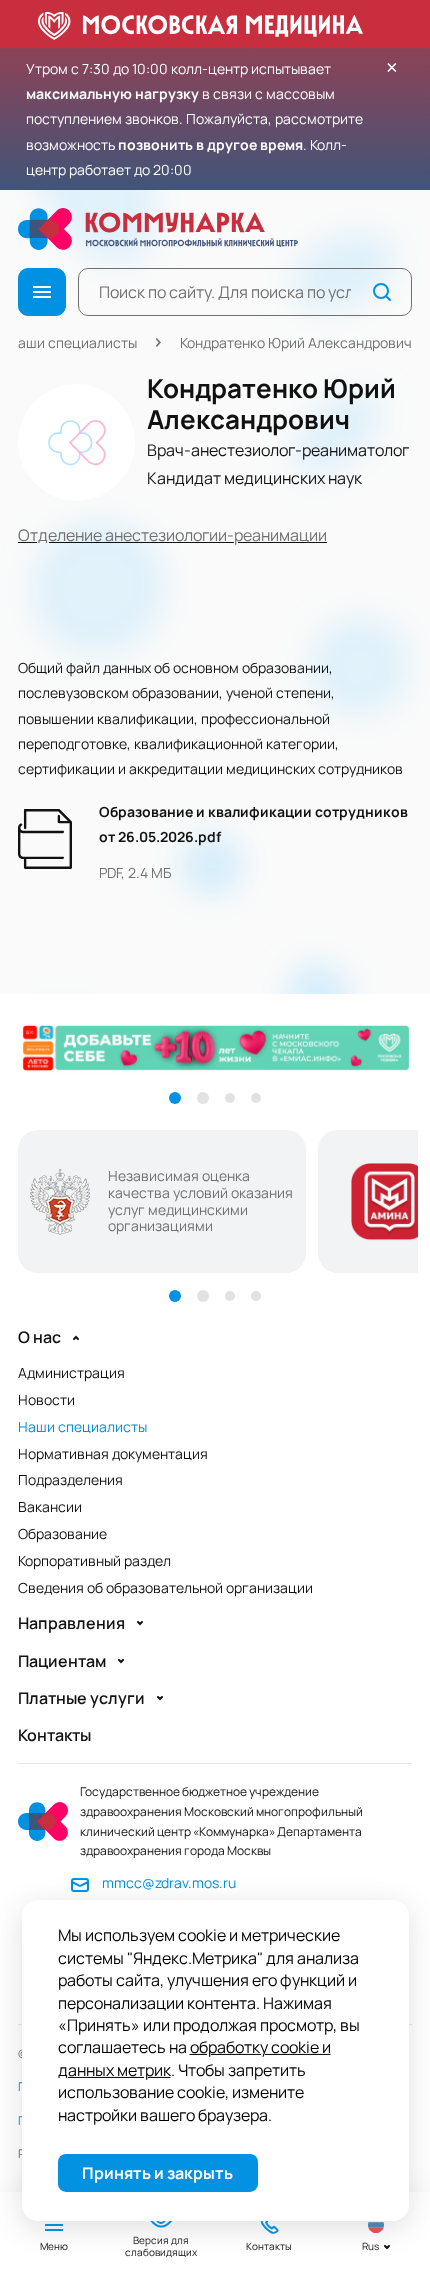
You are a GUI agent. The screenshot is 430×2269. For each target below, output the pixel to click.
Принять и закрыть (157, 2173)
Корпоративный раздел (94, 1560)
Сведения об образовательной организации (165, 1587)
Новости (46, 1399)
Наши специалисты (72, 342)
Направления (71, 1623)
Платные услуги (81, 1698)
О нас (39, 1337)
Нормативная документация (113, 1453)
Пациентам (62, 1661)
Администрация (71, 1372)
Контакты (54, 1735)
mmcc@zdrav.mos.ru (169, 1882)
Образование (62, 1533)
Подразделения (70, 1479)
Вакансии (50, 1506)
